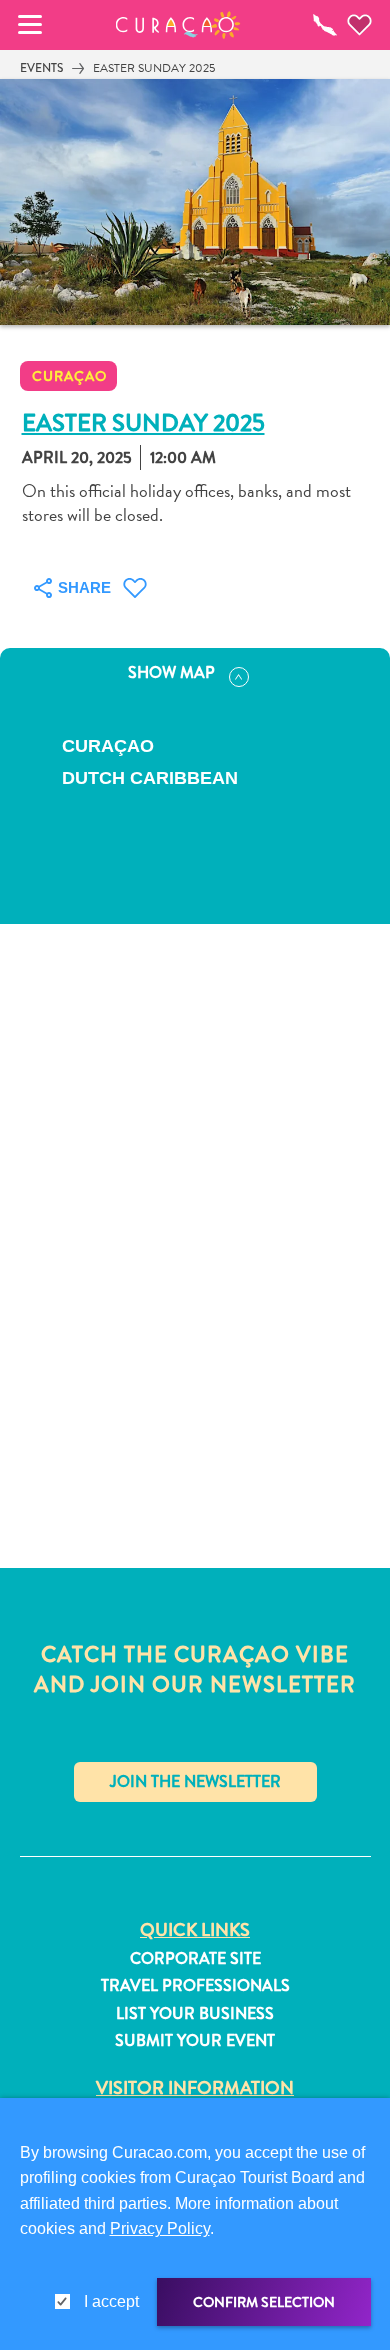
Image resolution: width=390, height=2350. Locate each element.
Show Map (171, 672)
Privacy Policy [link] (160, 2228)
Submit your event (195, 2041)
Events (41, 68)
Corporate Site (195, 1959)
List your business (195, 2014)
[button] (178, 25)
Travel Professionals (195, 1986)
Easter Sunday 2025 (154, 68)
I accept (111, 2301)
